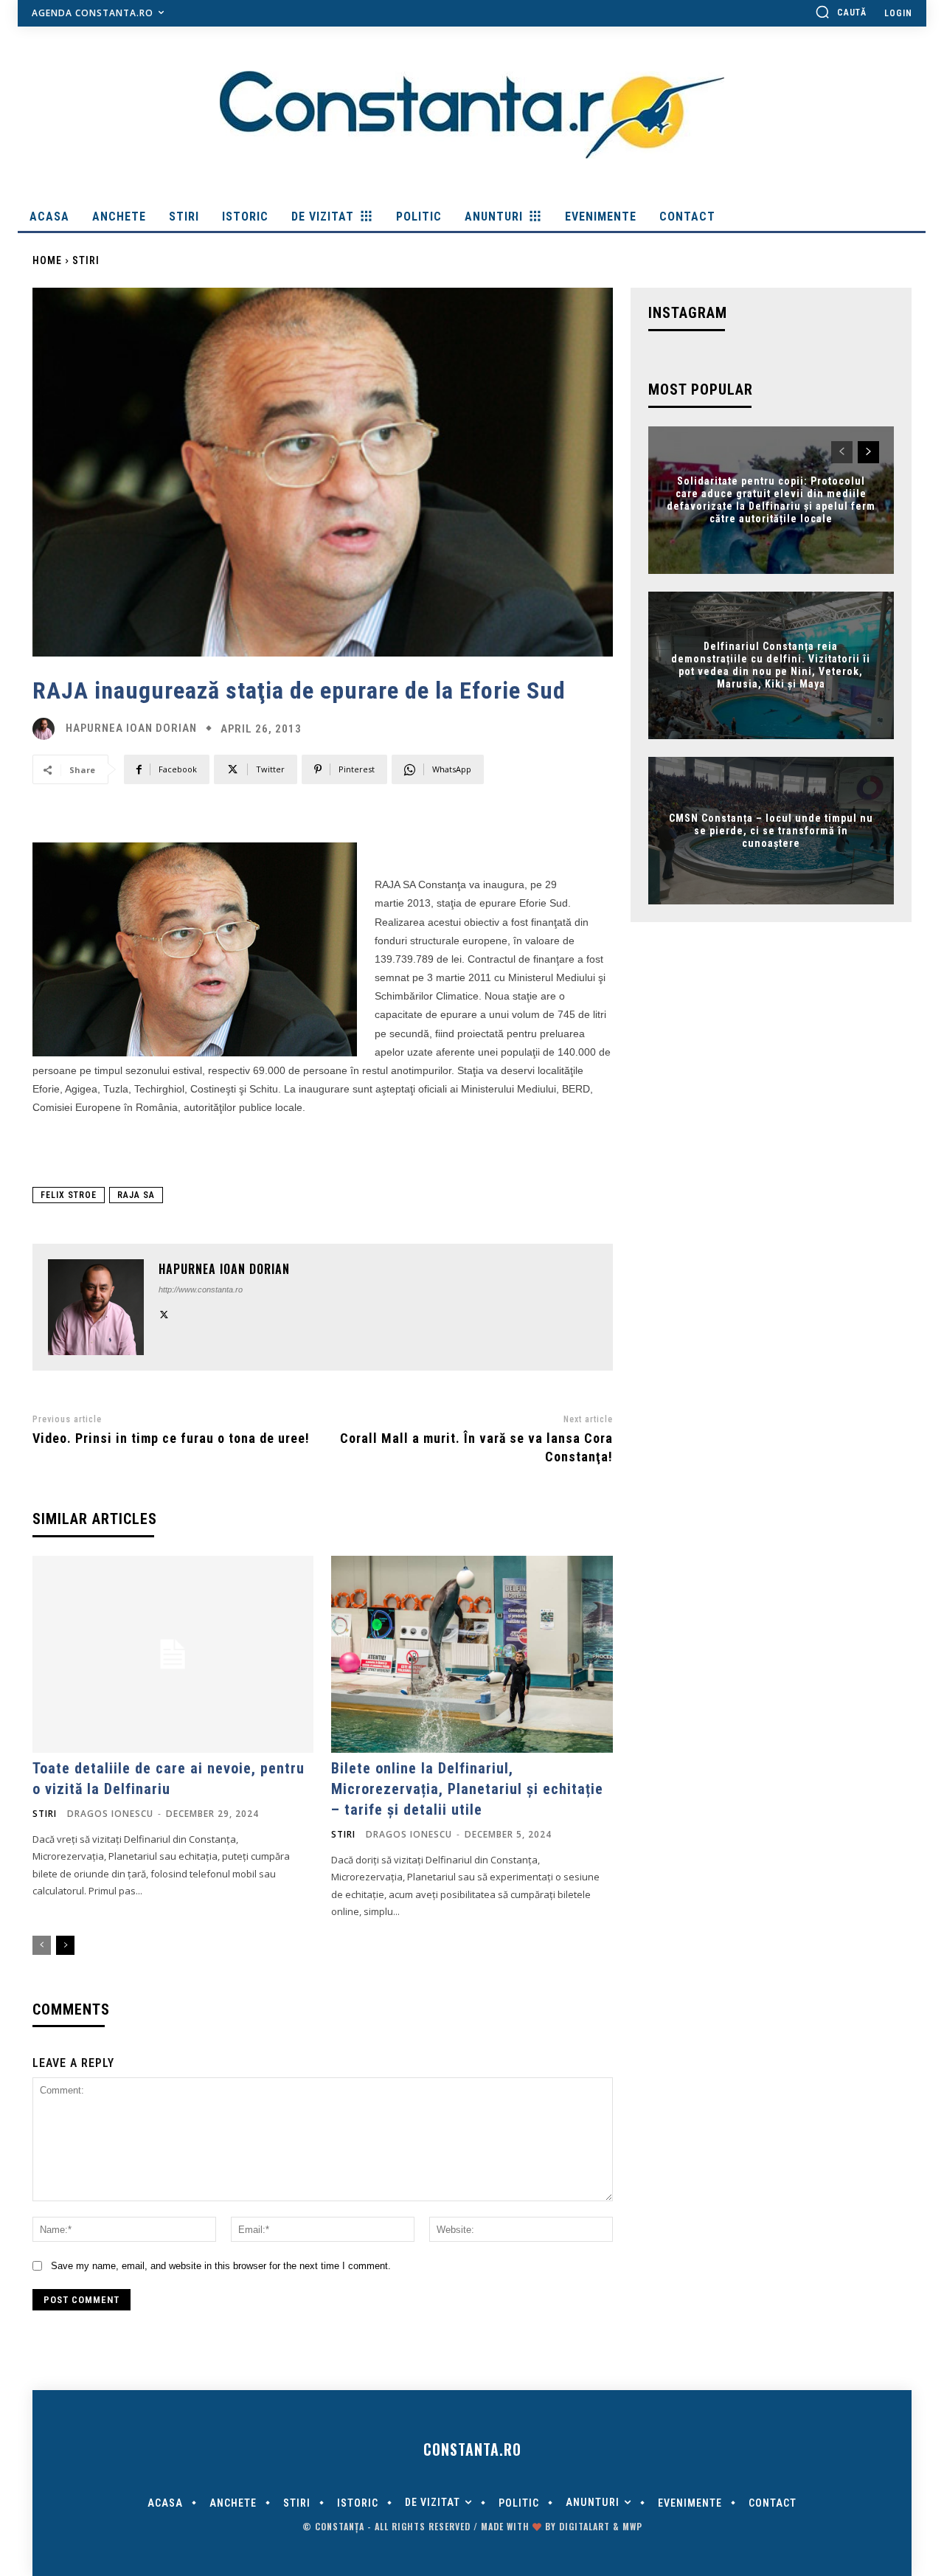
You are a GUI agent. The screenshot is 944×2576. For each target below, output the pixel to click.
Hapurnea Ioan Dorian (131, 728)
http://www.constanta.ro (201, 1289)
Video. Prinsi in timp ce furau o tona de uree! (171, 1438)
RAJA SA (136, 1195)
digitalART (584, 2526)
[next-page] (65, 1945)
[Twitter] (164, 1313)
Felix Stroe (69, 1195)
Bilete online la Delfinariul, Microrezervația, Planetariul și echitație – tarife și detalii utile (467, 1789)
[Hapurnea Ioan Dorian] (47, 729)
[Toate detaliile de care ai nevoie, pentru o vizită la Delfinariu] (173, 1654)
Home (47, 260)
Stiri (86, 260)
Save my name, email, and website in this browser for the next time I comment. (221, 2266)
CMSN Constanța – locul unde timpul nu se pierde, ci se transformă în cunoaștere (771, 831)
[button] (841, 12)
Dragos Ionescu (110, 1814)
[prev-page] (42, 1945)
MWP (632, 2526)
